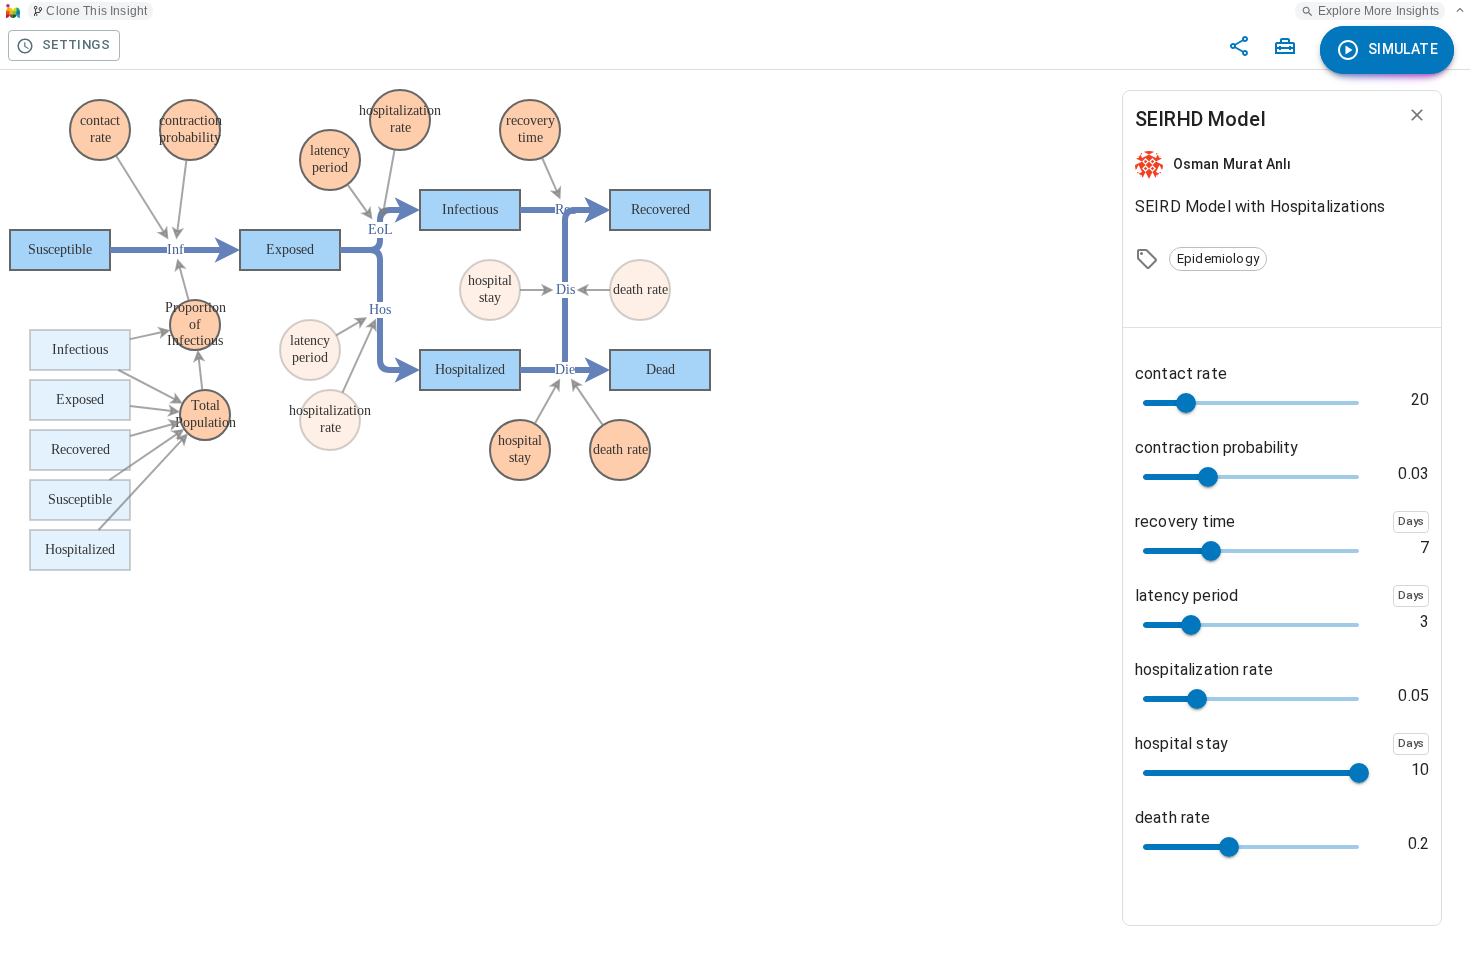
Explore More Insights (1378, 11)
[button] (1218, 259)
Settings (76, 44)
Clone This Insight (96, 11)
